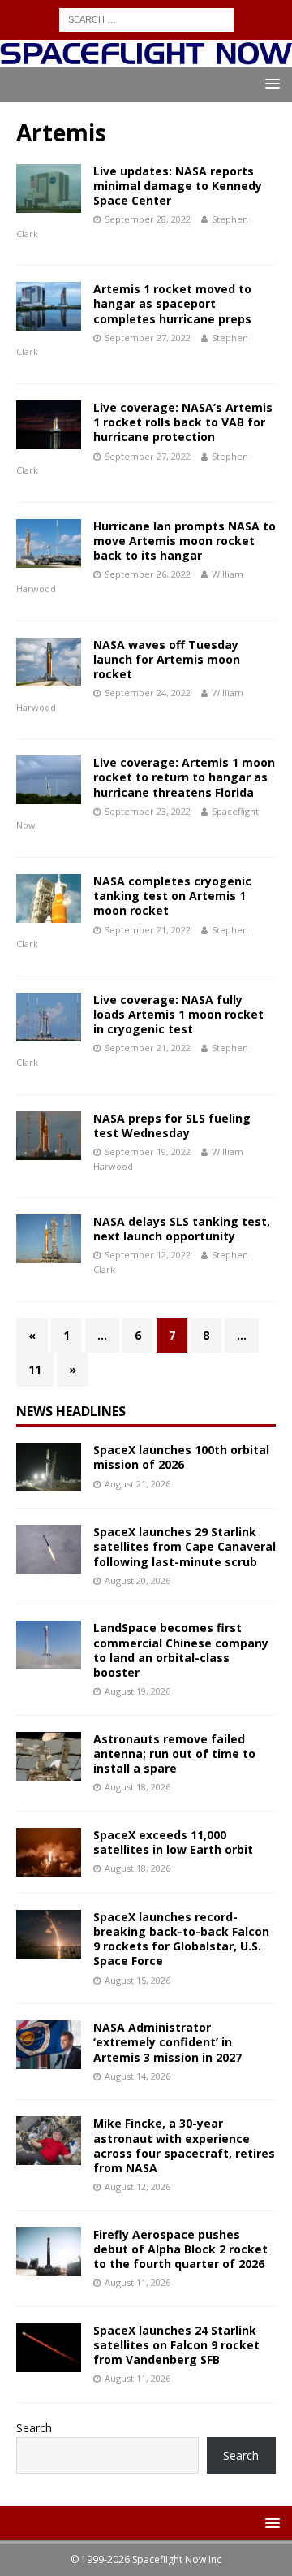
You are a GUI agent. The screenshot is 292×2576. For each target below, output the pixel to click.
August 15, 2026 (137, 1980)
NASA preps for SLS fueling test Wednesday (172, 1126)
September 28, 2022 (148, 219)
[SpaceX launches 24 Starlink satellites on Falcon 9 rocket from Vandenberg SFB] (49, 2348)
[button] (270, 83)
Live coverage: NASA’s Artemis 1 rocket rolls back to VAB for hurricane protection (183, 422)
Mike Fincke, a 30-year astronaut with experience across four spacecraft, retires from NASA (184, 2145)
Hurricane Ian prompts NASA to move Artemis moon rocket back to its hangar (185, 541)
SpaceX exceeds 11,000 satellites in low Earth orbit (173, 1842)
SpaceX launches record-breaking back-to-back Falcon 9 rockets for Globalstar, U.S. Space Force (181, 1939)
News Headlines (71, 1411)
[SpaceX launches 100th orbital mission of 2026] (49, 1467)
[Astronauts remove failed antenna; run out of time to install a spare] (49, 1756)
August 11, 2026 (137, 2282)
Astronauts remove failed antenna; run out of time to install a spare (174, 1753)
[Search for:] (146, 18)
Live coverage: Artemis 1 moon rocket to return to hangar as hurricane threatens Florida (184, 777)
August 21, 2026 (137, 1484)
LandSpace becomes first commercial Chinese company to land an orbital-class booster (181, 1650)
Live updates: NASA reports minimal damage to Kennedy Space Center (178, 186)
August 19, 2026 (137, 1691)
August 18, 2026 (137, 1787)
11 (35, 1369)
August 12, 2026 (137, 2186)
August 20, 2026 (137, 1580)
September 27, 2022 (148, 338)
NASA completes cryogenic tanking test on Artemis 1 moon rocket (172, 896)
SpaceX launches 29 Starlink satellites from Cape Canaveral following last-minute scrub (185, 1546)
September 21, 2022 (148, 930)
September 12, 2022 (148, 1255)
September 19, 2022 (148, 1152)
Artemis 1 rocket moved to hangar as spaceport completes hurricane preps (172, 303)
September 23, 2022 (148, 811)
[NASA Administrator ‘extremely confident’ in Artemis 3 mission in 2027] (49, 2045)
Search (34, 2428)
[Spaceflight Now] (146, 57)
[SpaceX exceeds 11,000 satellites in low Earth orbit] (49, 1852)
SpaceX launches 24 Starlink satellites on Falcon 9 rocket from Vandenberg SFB (176, 2345)
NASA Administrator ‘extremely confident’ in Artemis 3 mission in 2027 (167, 2042)
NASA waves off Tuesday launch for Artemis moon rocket (167, 659)
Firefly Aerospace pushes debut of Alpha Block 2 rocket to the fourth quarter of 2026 (180, 2249)
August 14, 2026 (137, 2076)
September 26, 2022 (148, 574)
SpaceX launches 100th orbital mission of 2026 (181, 1457)
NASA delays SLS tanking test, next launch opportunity (182, 1229)
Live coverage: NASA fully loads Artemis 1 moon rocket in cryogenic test (178, 1014)
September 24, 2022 (148, 693)
